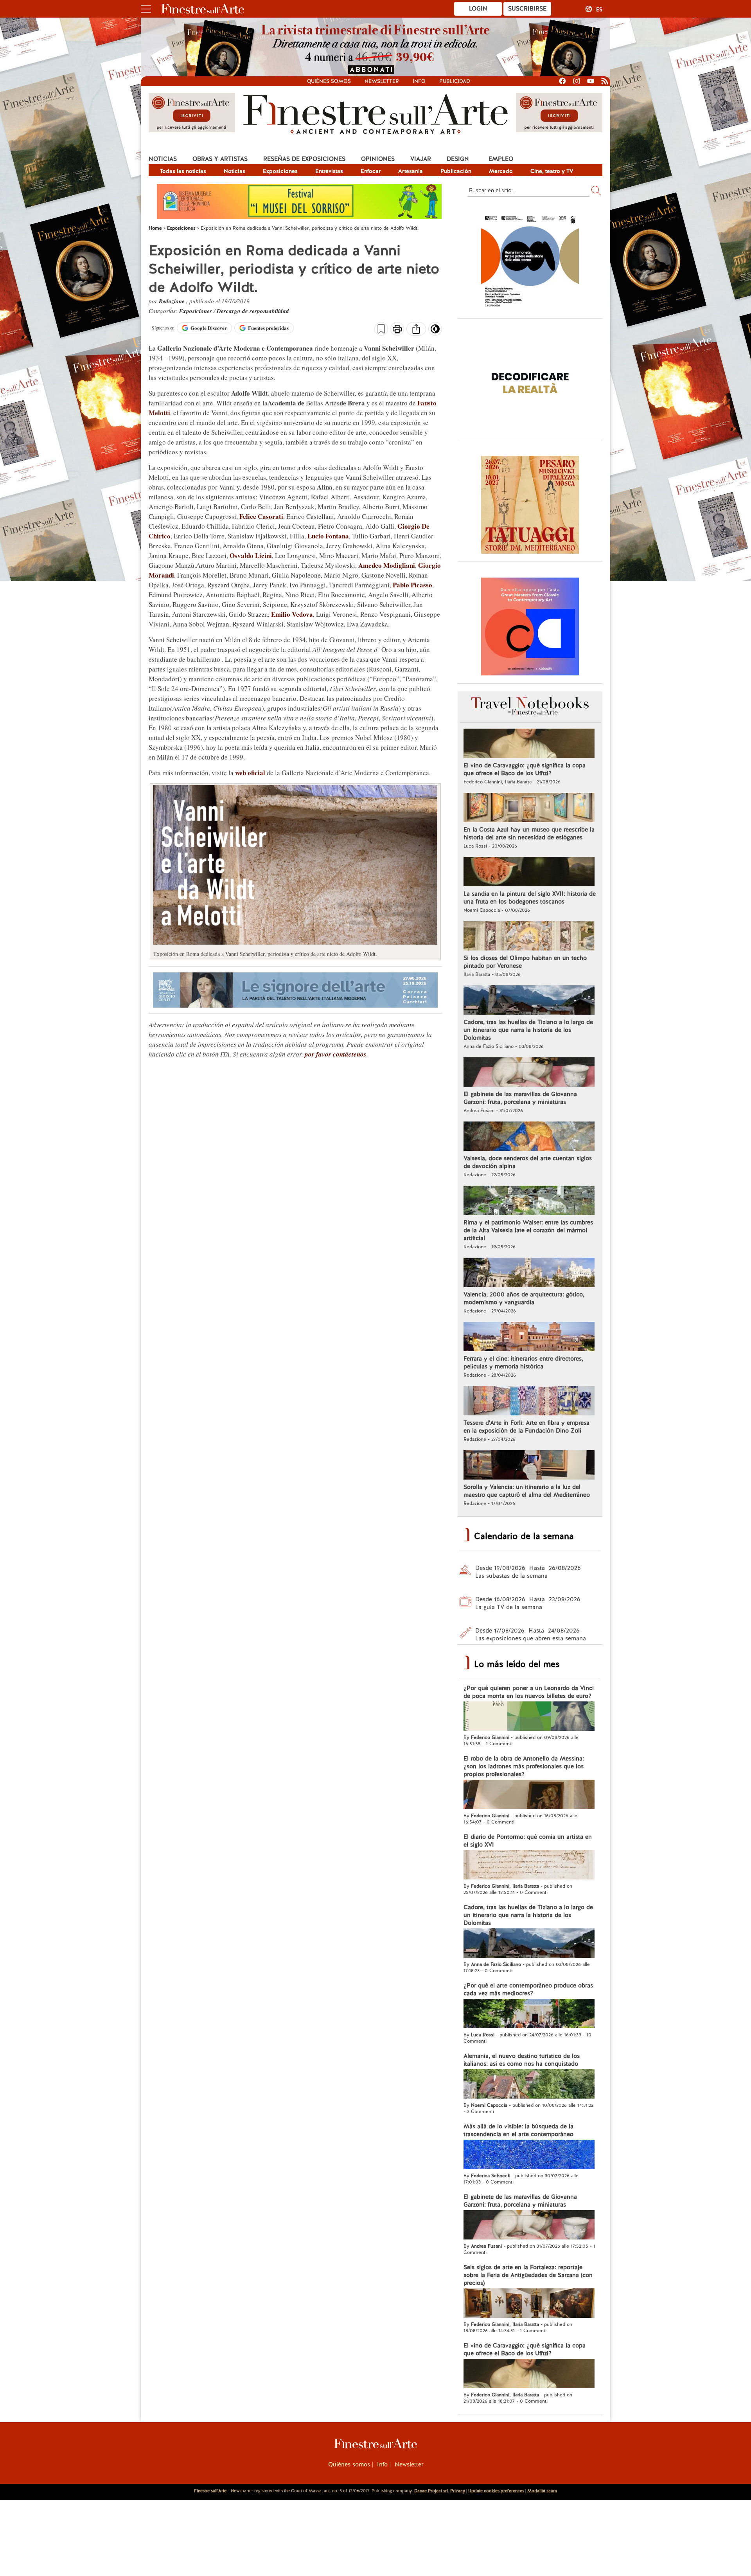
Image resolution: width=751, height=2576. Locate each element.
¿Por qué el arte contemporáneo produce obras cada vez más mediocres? (528, 1989)
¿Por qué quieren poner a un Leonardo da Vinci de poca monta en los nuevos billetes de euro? (529, 1692)
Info (419, 81)
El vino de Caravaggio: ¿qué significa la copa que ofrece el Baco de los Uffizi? (525, 769)
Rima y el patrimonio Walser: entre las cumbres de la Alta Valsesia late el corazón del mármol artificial (528, 1230)
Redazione (172, 301)
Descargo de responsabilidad (253, 311)
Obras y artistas (220, 159)
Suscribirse (527, 9)
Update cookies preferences (496, 2491)
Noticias (163, 159)
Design (458, 159)
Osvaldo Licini (251, 555)
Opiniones (378, 159)
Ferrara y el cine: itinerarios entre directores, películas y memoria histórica (523, 1363)
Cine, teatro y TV (552, 171)
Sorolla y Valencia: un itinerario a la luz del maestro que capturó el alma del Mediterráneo (527, 1491)
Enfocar (371, 171)
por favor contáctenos (336, 1054)
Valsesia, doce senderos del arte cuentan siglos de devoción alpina (528, 1162)
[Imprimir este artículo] (397, 330)
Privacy (458, 2491)
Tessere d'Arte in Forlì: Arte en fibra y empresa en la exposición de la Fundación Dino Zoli (526, 1427)
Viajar (421, 159)
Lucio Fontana (328, 536)
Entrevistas (329, 171)
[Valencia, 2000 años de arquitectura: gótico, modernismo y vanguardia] (529, 1273)
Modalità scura (542, 2491)
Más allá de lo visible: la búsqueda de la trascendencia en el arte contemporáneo (518, 2130)
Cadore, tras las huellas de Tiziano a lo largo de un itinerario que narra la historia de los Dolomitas (528, 1030)
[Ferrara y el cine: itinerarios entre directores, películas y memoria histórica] (529, 1338)
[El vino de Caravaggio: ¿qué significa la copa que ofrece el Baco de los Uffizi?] (529, 744)
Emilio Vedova (292, 614)
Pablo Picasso (412, 585)
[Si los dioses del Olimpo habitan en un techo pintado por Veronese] (529, 937)
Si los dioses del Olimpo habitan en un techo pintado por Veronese (525, 962)
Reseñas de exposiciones (304, 159)
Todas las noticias (183, 171)
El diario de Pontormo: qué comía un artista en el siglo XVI (528, 1841)
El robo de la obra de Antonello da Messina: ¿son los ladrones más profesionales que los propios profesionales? (524, 1766)
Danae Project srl (431, 2491)
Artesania (411, 171)
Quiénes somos (329, 81)
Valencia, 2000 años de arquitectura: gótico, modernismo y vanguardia (524, 1298)
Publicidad (455, 81)
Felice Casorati (261, 516)
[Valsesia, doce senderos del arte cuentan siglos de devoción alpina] (529, 1137)
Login (478, 9)
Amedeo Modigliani (387, 565)
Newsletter (382, 81)
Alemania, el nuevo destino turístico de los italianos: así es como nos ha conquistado (522, 2060)
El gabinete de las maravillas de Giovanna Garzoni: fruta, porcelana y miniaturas (520, 1098)
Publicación (456, 171)
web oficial (250, 773)
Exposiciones (280, 171)
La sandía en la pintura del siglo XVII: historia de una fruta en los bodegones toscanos (530, 898)
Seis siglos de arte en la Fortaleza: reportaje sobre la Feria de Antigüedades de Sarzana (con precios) (528, 2275)
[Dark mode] (435, 331)
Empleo (501, 159)
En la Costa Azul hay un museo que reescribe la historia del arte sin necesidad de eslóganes (529, 833)
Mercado (501, 171)
